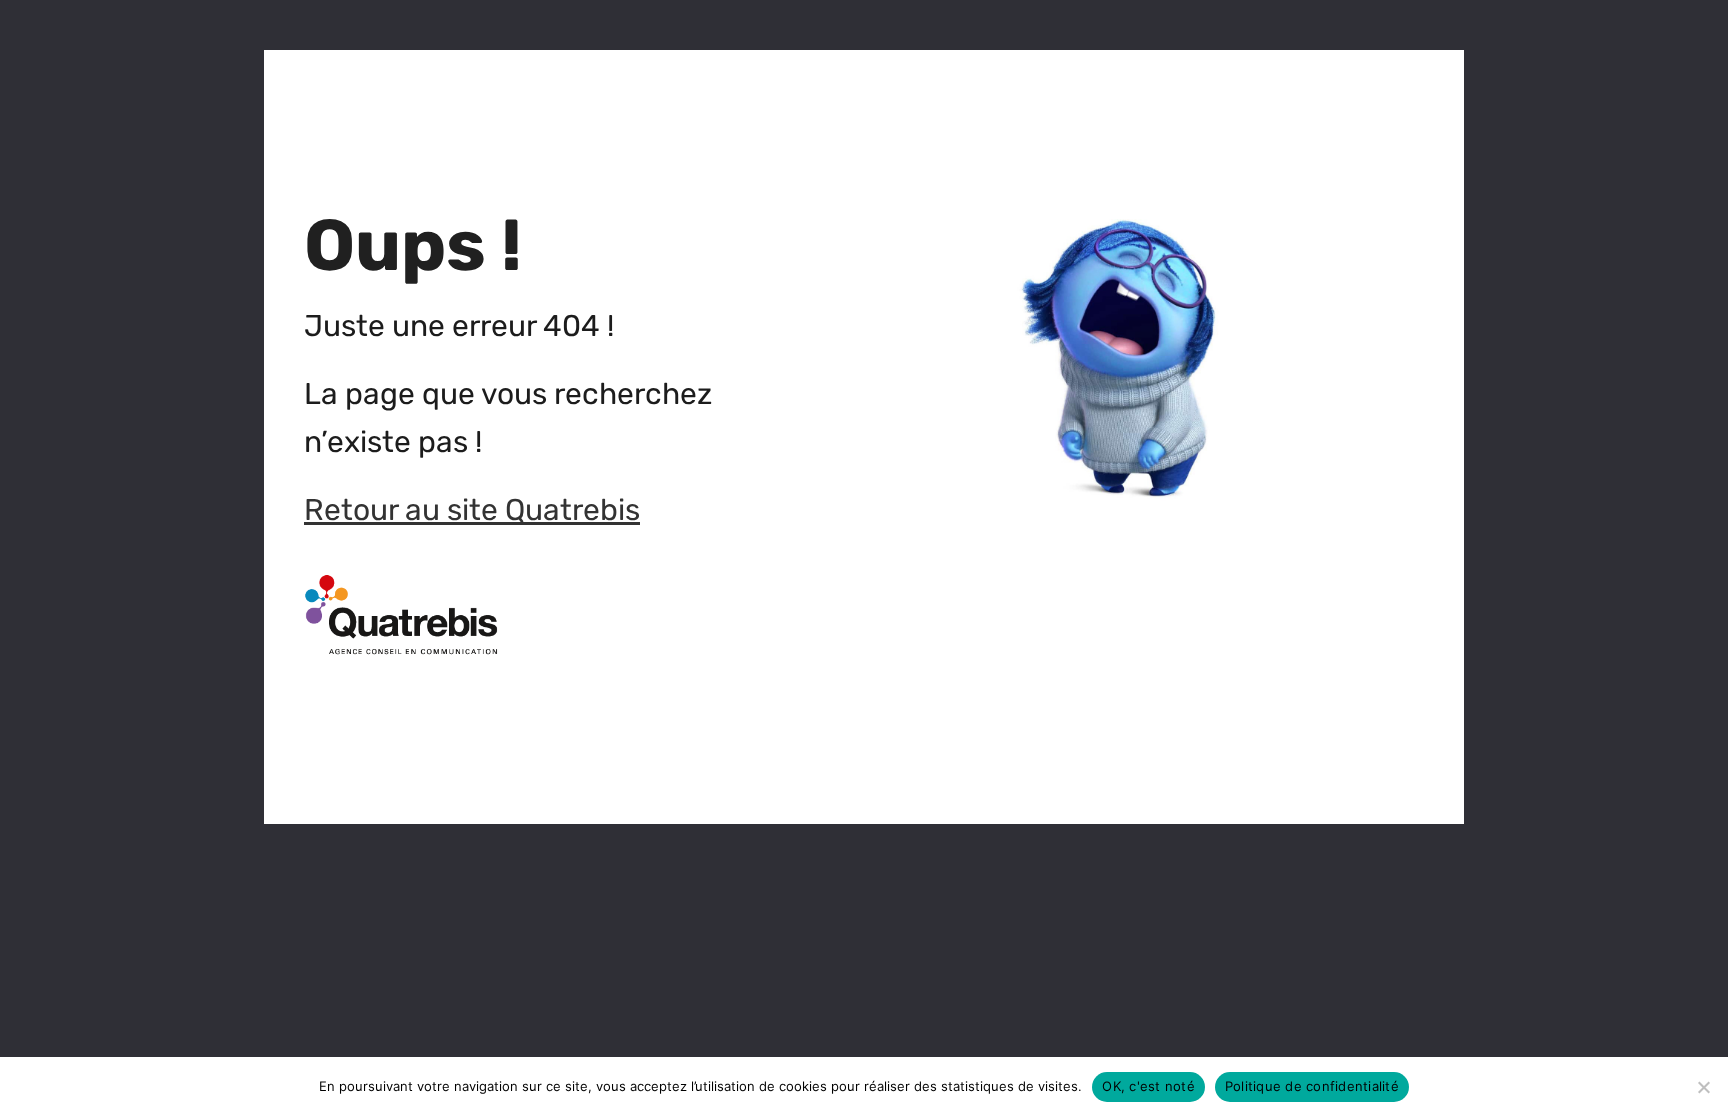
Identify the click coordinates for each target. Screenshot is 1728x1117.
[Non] (1703, 1087)
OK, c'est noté (1148, 1086)
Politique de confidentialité (1312, 1086)
